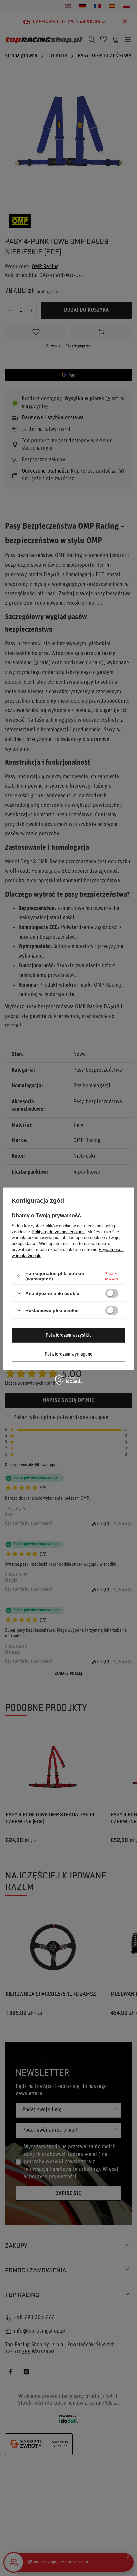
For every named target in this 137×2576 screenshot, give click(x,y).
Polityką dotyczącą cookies (58, 1231)
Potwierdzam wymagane (68, 1354)
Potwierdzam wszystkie (69, 1335)
